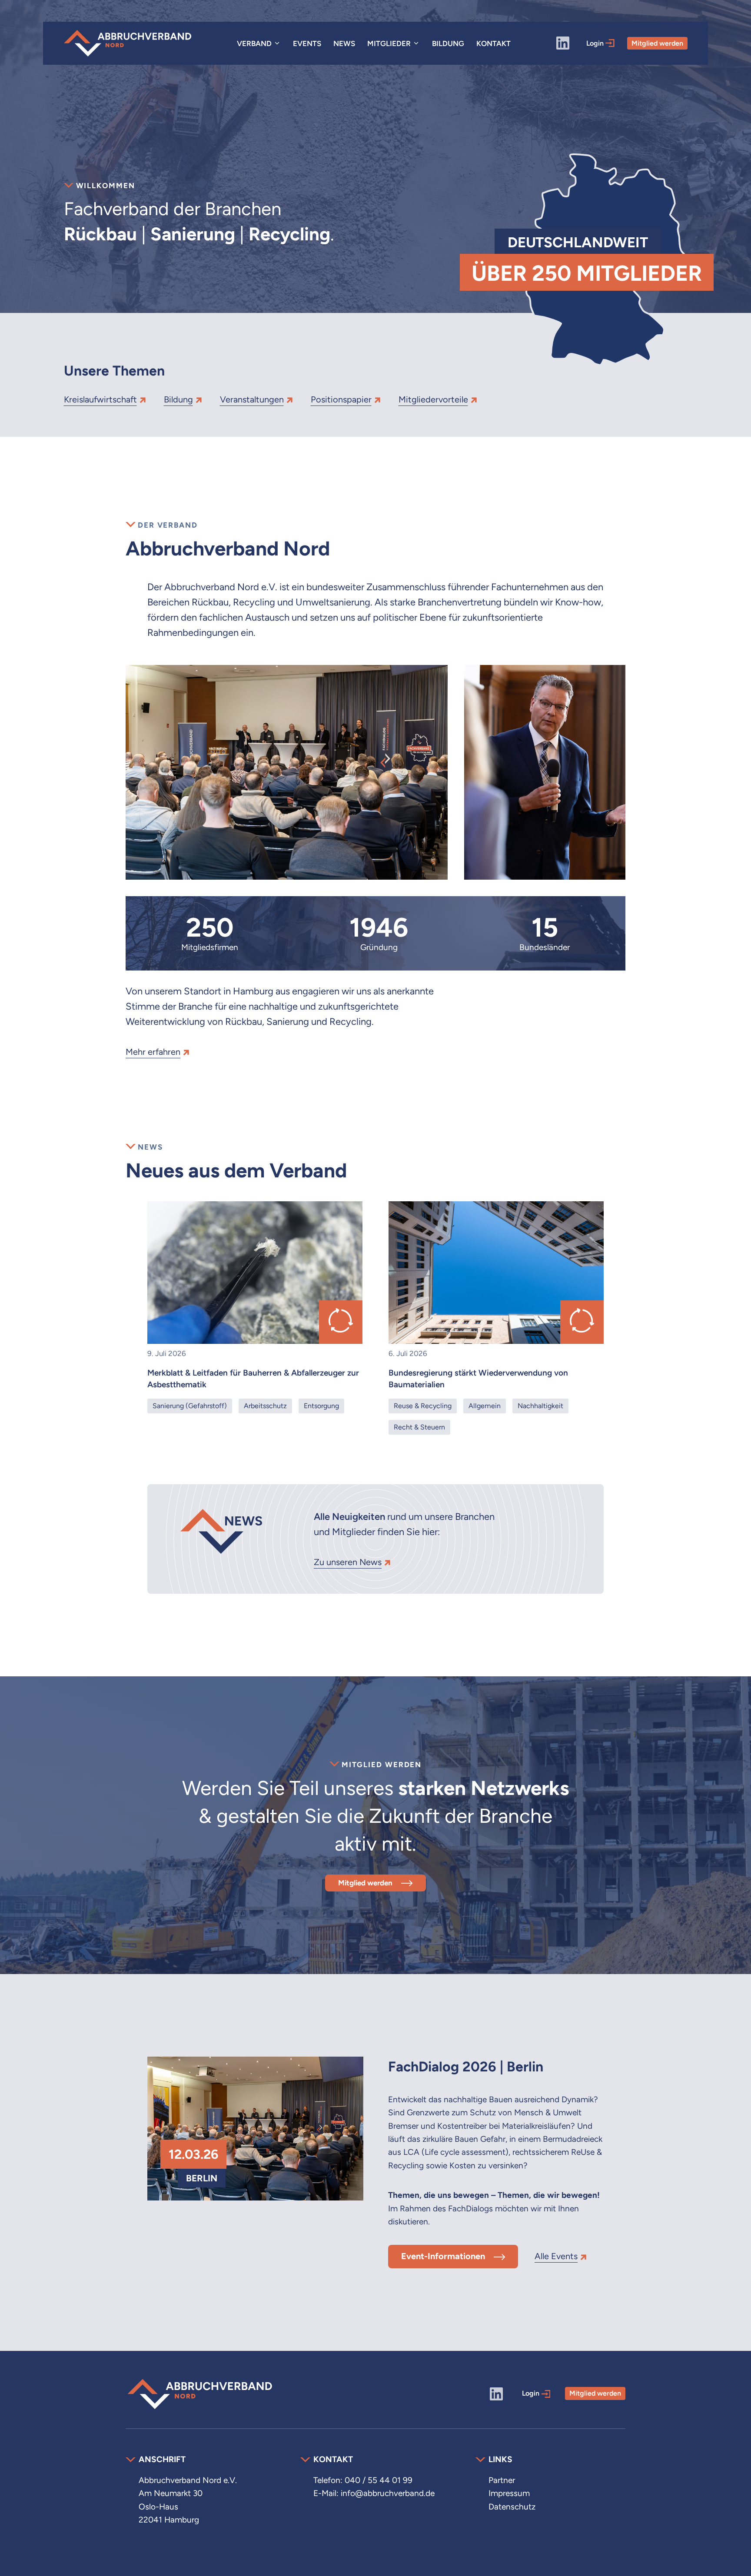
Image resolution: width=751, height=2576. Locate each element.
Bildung (448, 43)
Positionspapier (341, 399)
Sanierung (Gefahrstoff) (190, 1406)
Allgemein (485, 1406)
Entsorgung (321, 1406)
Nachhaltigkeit (540, 1406)
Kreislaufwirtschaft (100, 399)
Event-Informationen (443, 2256)
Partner (502, 2480)
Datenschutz (512, 2507)
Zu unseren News (348, 1562)
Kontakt (493, 43)
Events (307, 43)
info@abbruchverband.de (388, 2493)
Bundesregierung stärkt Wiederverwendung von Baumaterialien (478, 1379)
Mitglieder (389, 43)
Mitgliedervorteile (433, 399)
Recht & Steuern (419, 1427)
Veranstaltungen (252, 399)
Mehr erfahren (153, 1052)
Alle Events (556, 2256)
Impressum (509, 2493)
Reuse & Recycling (423, 1406)
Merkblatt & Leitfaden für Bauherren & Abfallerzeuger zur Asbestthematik (253, 1379)
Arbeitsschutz (265, 1406)
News (344, 43)
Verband (254, 43)
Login (596, 43)
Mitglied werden (657, 43)
